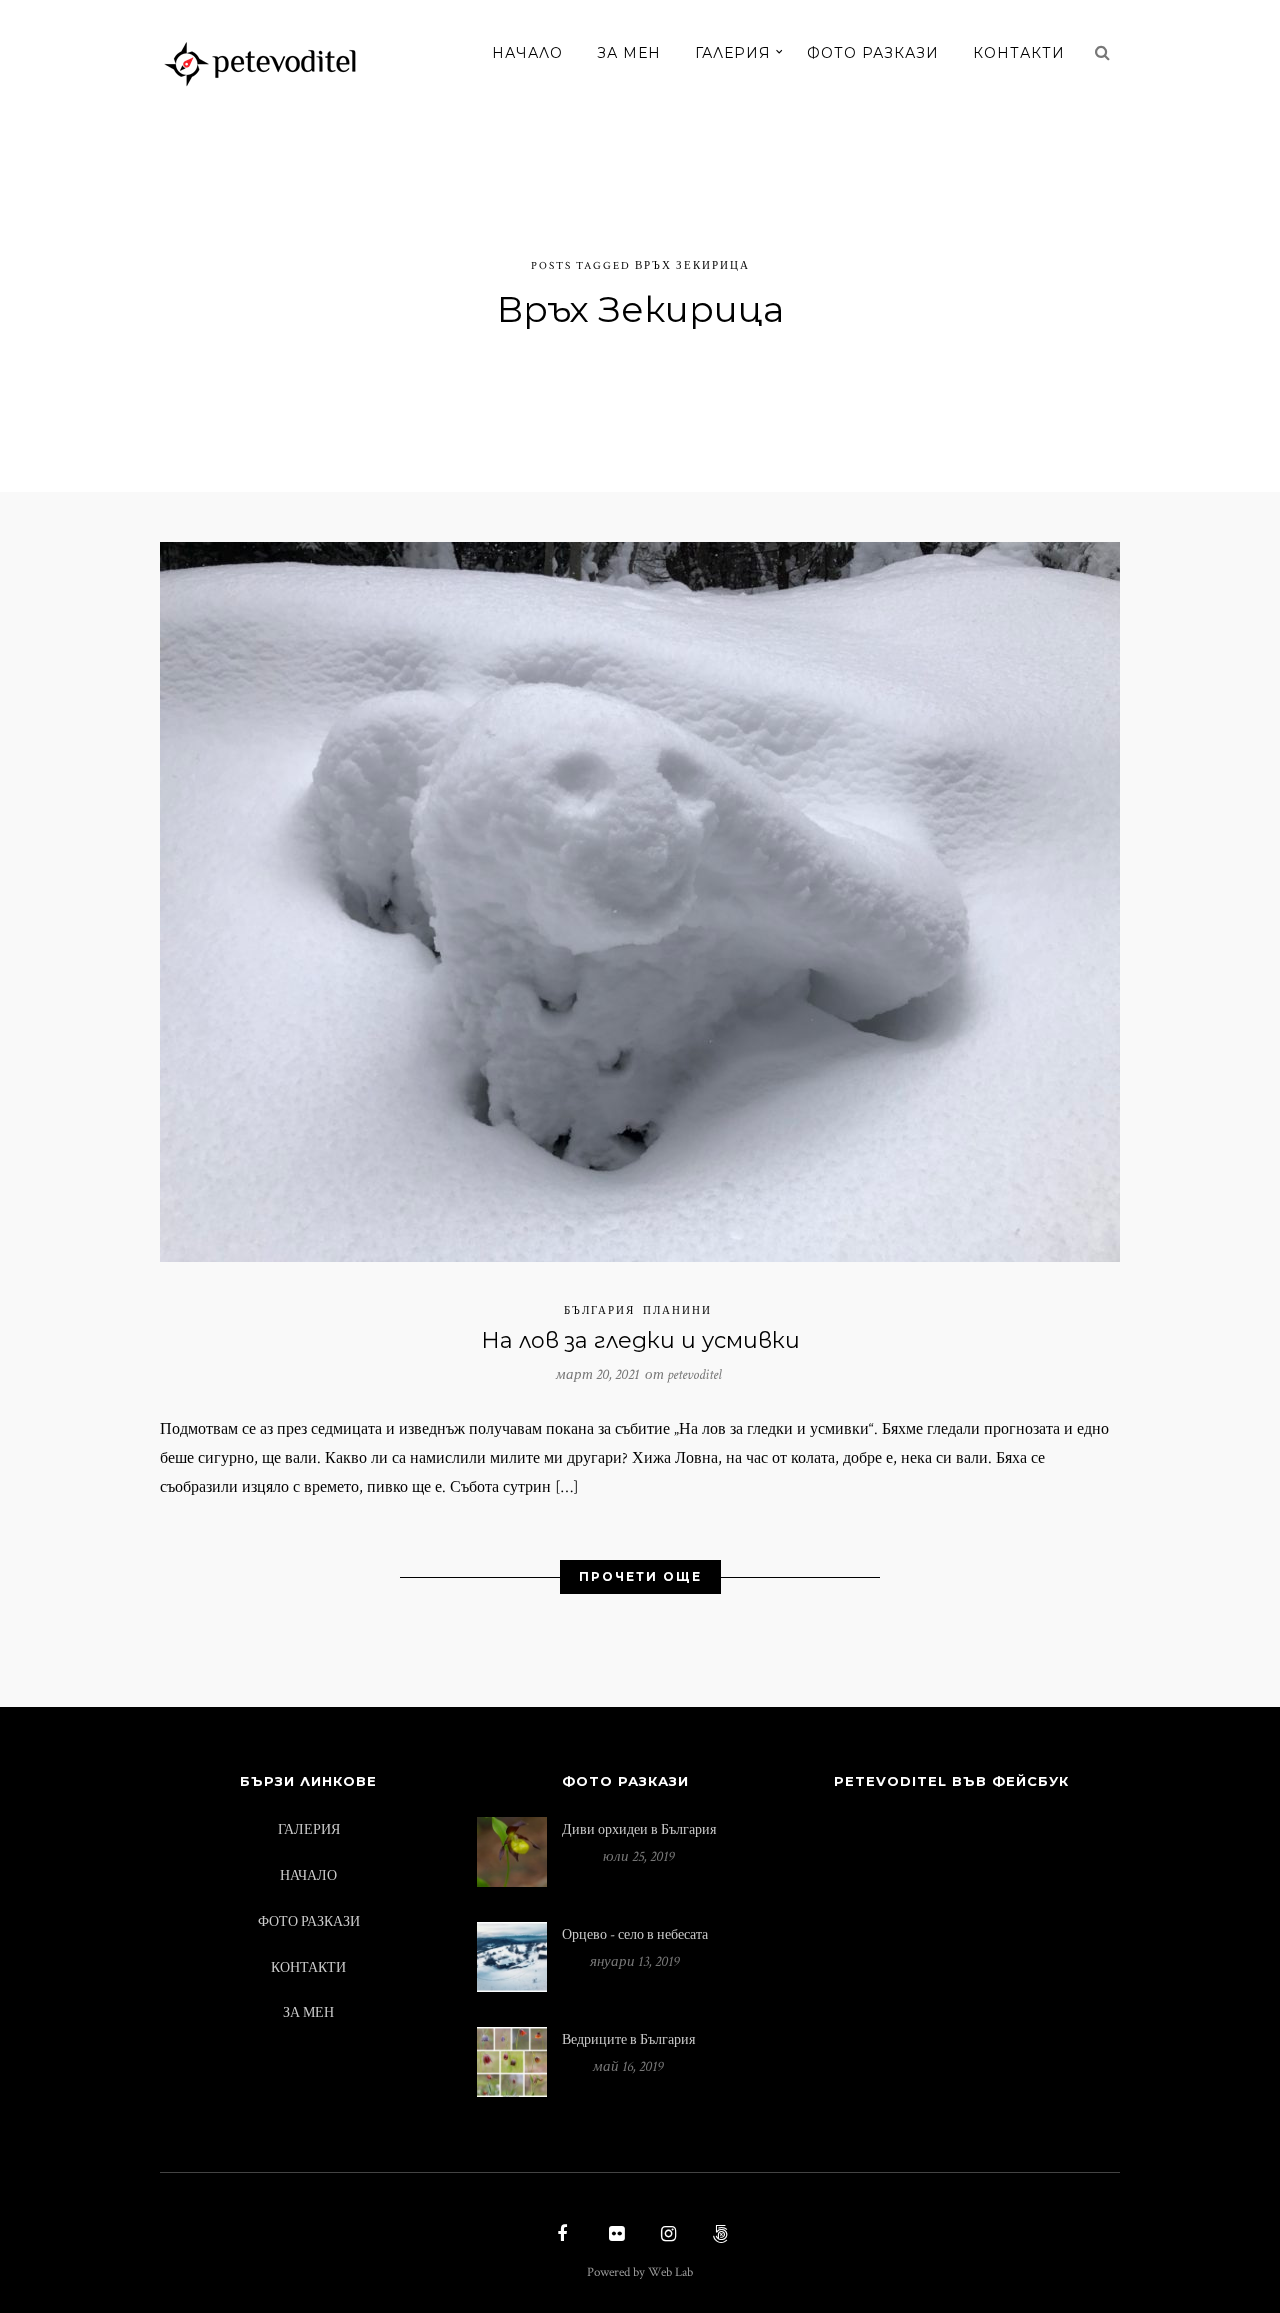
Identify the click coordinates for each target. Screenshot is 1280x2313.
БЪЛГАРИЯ (599, 1311)
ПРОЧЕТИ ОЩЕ (640, 1576)
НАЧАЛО (527, 53)
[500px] (718, 2236)
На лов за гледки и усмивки (640, 1340)
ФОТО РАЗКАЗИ (873, 53)
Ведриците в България (628, 2039)
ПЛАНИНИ (677, 1311)
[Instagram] (666, 2236)
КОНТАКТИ (1019, 53)
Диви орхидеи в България (639, 1829)
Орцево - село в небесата (635, 1934)
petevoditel (694, 1374)
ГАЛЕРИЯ (733, 53)
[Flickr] (614, 2236)
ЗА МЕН (629, 53)
